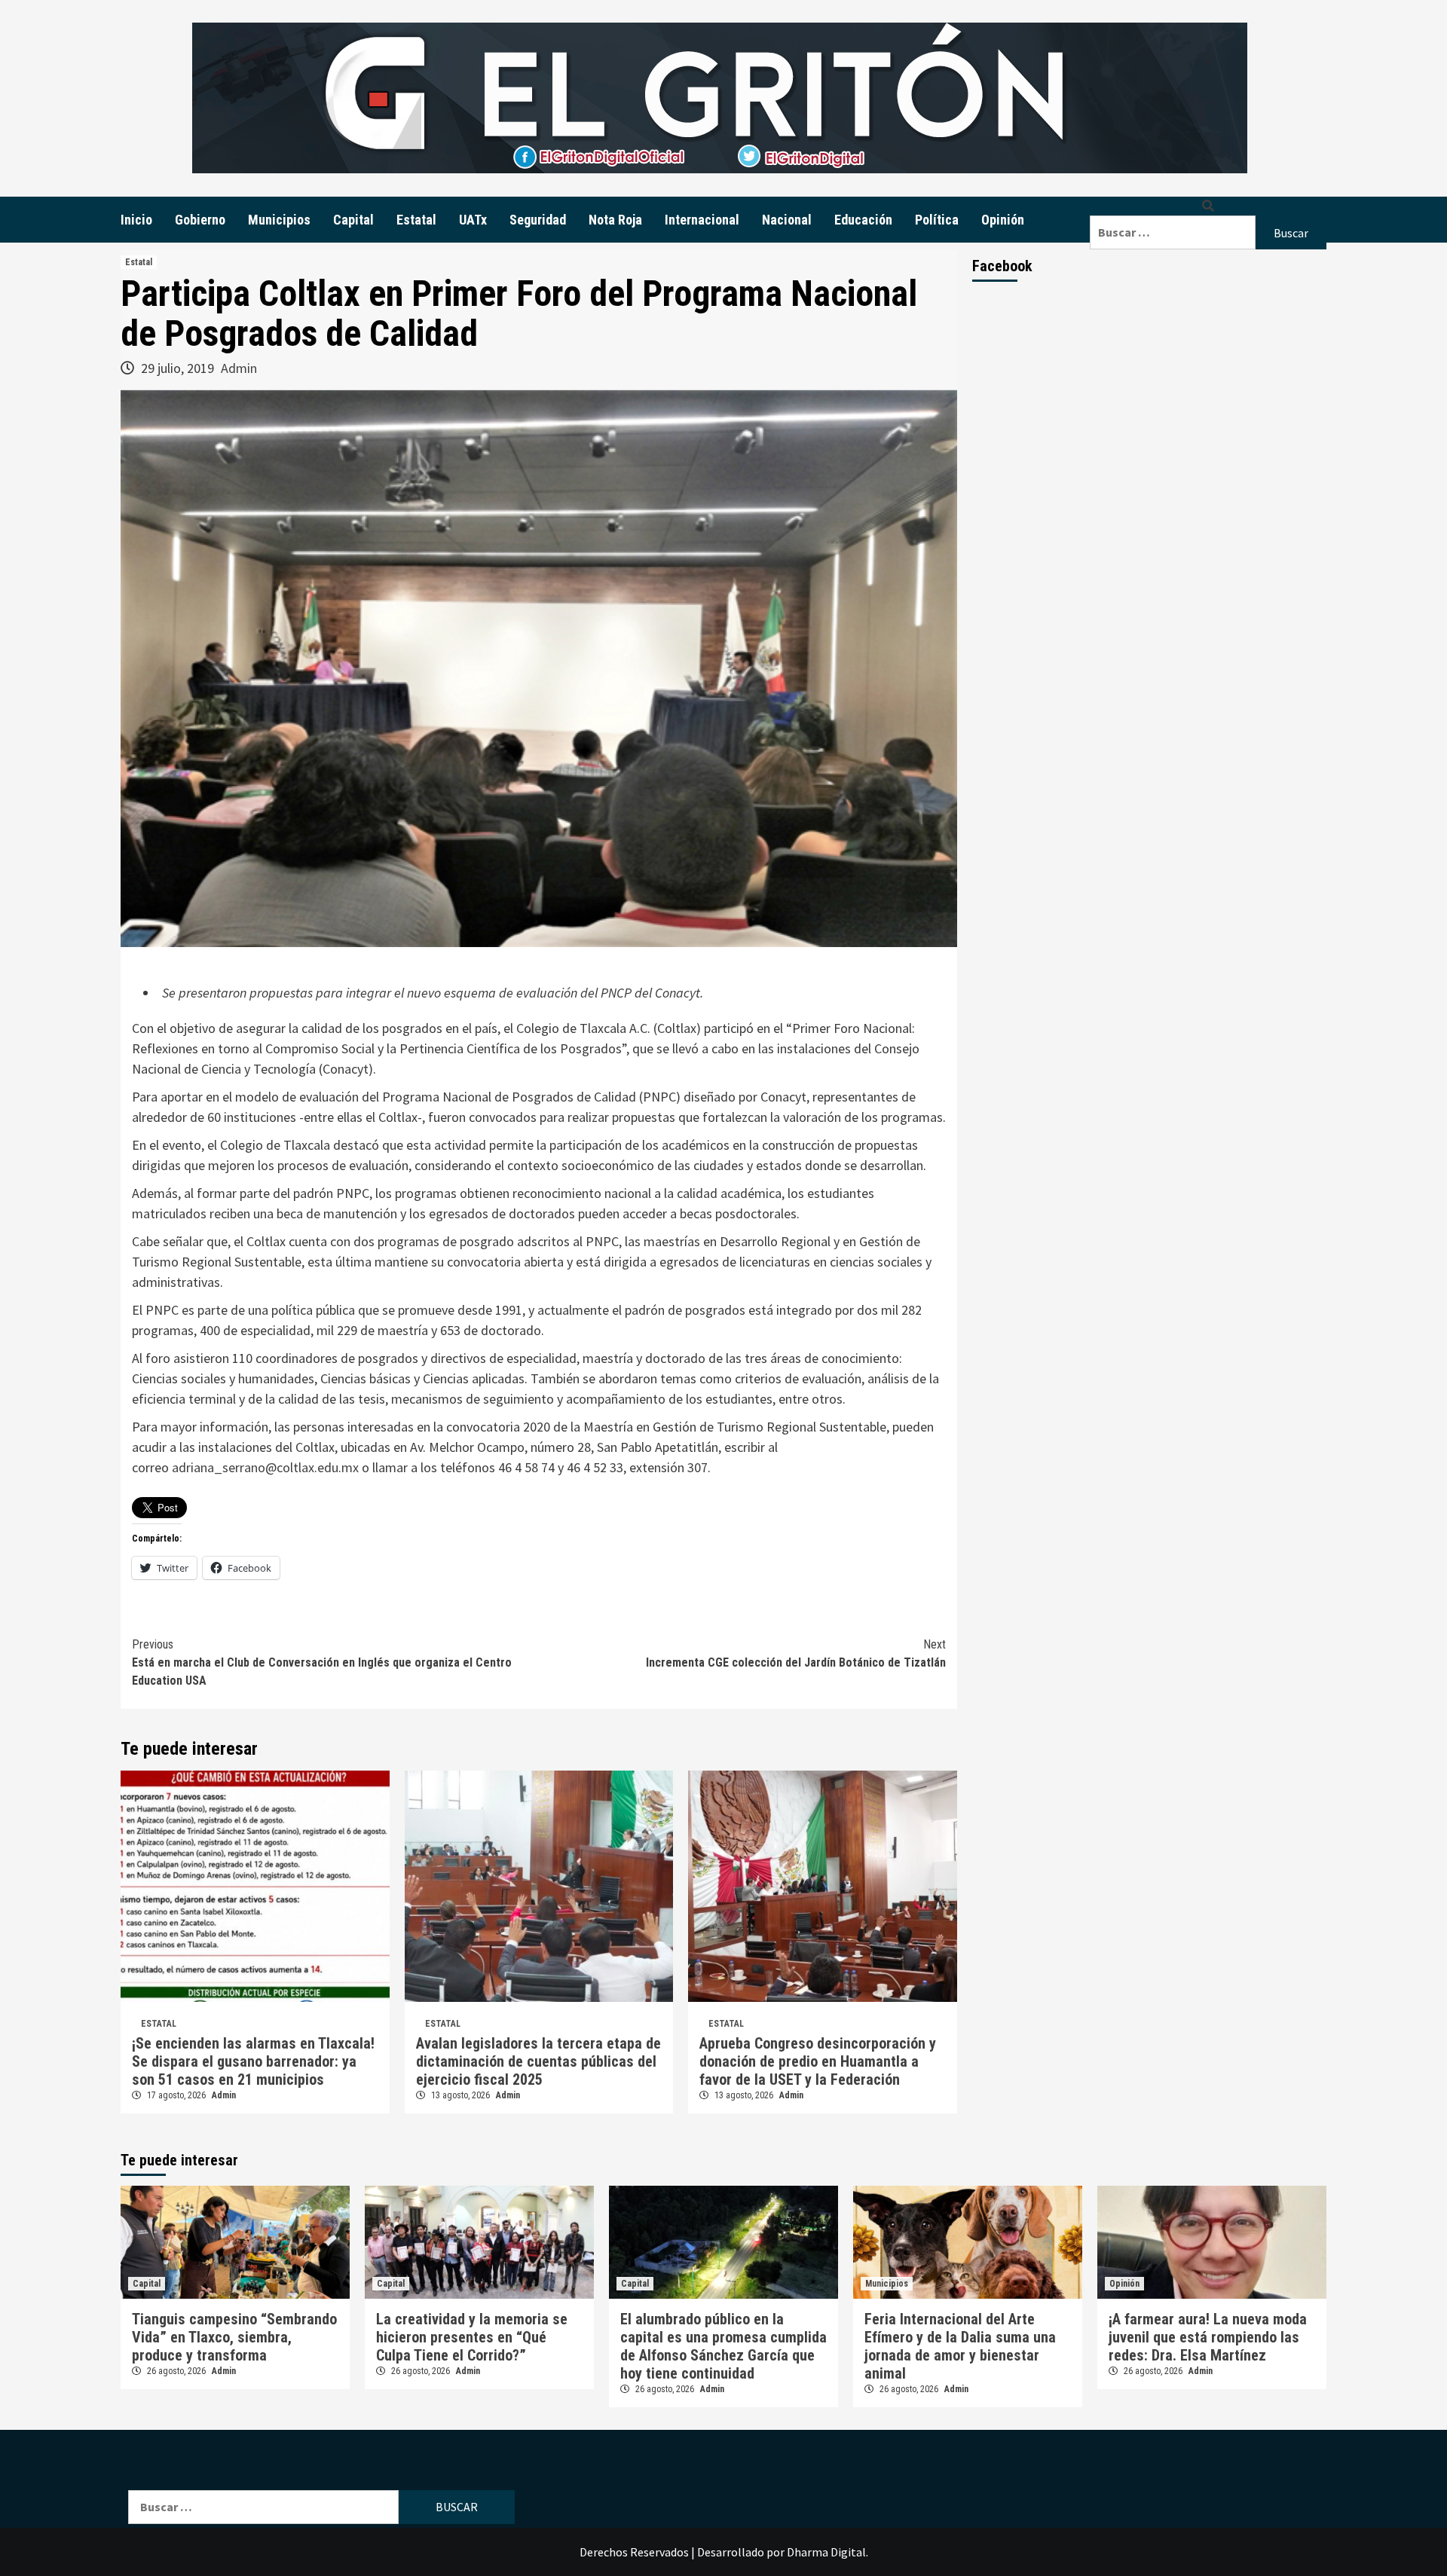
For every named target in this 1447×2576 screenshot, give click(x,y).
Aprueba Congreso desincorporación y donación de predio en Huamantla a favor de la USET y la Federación (818, 2061)
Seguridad (538, 220)
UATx (473, 220)
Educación (863, 220)
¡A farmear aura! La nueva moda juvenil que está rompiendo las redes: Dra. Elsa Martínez (1208, 2337)
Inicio (136, 220)
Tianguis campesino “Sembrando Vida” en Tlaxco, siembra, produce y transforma (234, 2337)
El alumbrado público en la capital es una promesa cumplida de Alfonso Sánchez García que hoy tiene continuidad (723, 2346)
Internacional (702, 220)
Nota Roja (615, 220)
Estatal (416, 220)
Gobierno (200, 220)
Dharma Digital (826, 2552)
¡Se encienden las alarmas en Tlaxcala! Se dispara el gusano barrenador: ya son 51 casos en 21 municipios (253, 2061)
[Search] (1208, 206)
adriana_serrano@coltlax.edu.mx (265, 1467)
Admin (239, 368)
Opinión (1003, 220)
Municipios (279, 220)
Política (937, 220)
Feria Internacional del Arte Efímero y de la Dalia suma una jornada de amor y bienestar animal (960, 2346)
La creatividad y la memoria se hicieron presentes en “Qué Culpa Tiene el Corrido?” (472, 2337)
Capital (353, 220)
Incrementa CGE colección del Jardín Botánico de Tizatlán (796, 1653)
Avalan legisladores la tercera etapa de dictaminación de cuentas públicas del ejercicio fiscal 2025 (538, 2061)
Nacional (787, 220)
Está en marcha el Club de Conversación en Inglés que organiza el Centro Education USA (322, 1662)
